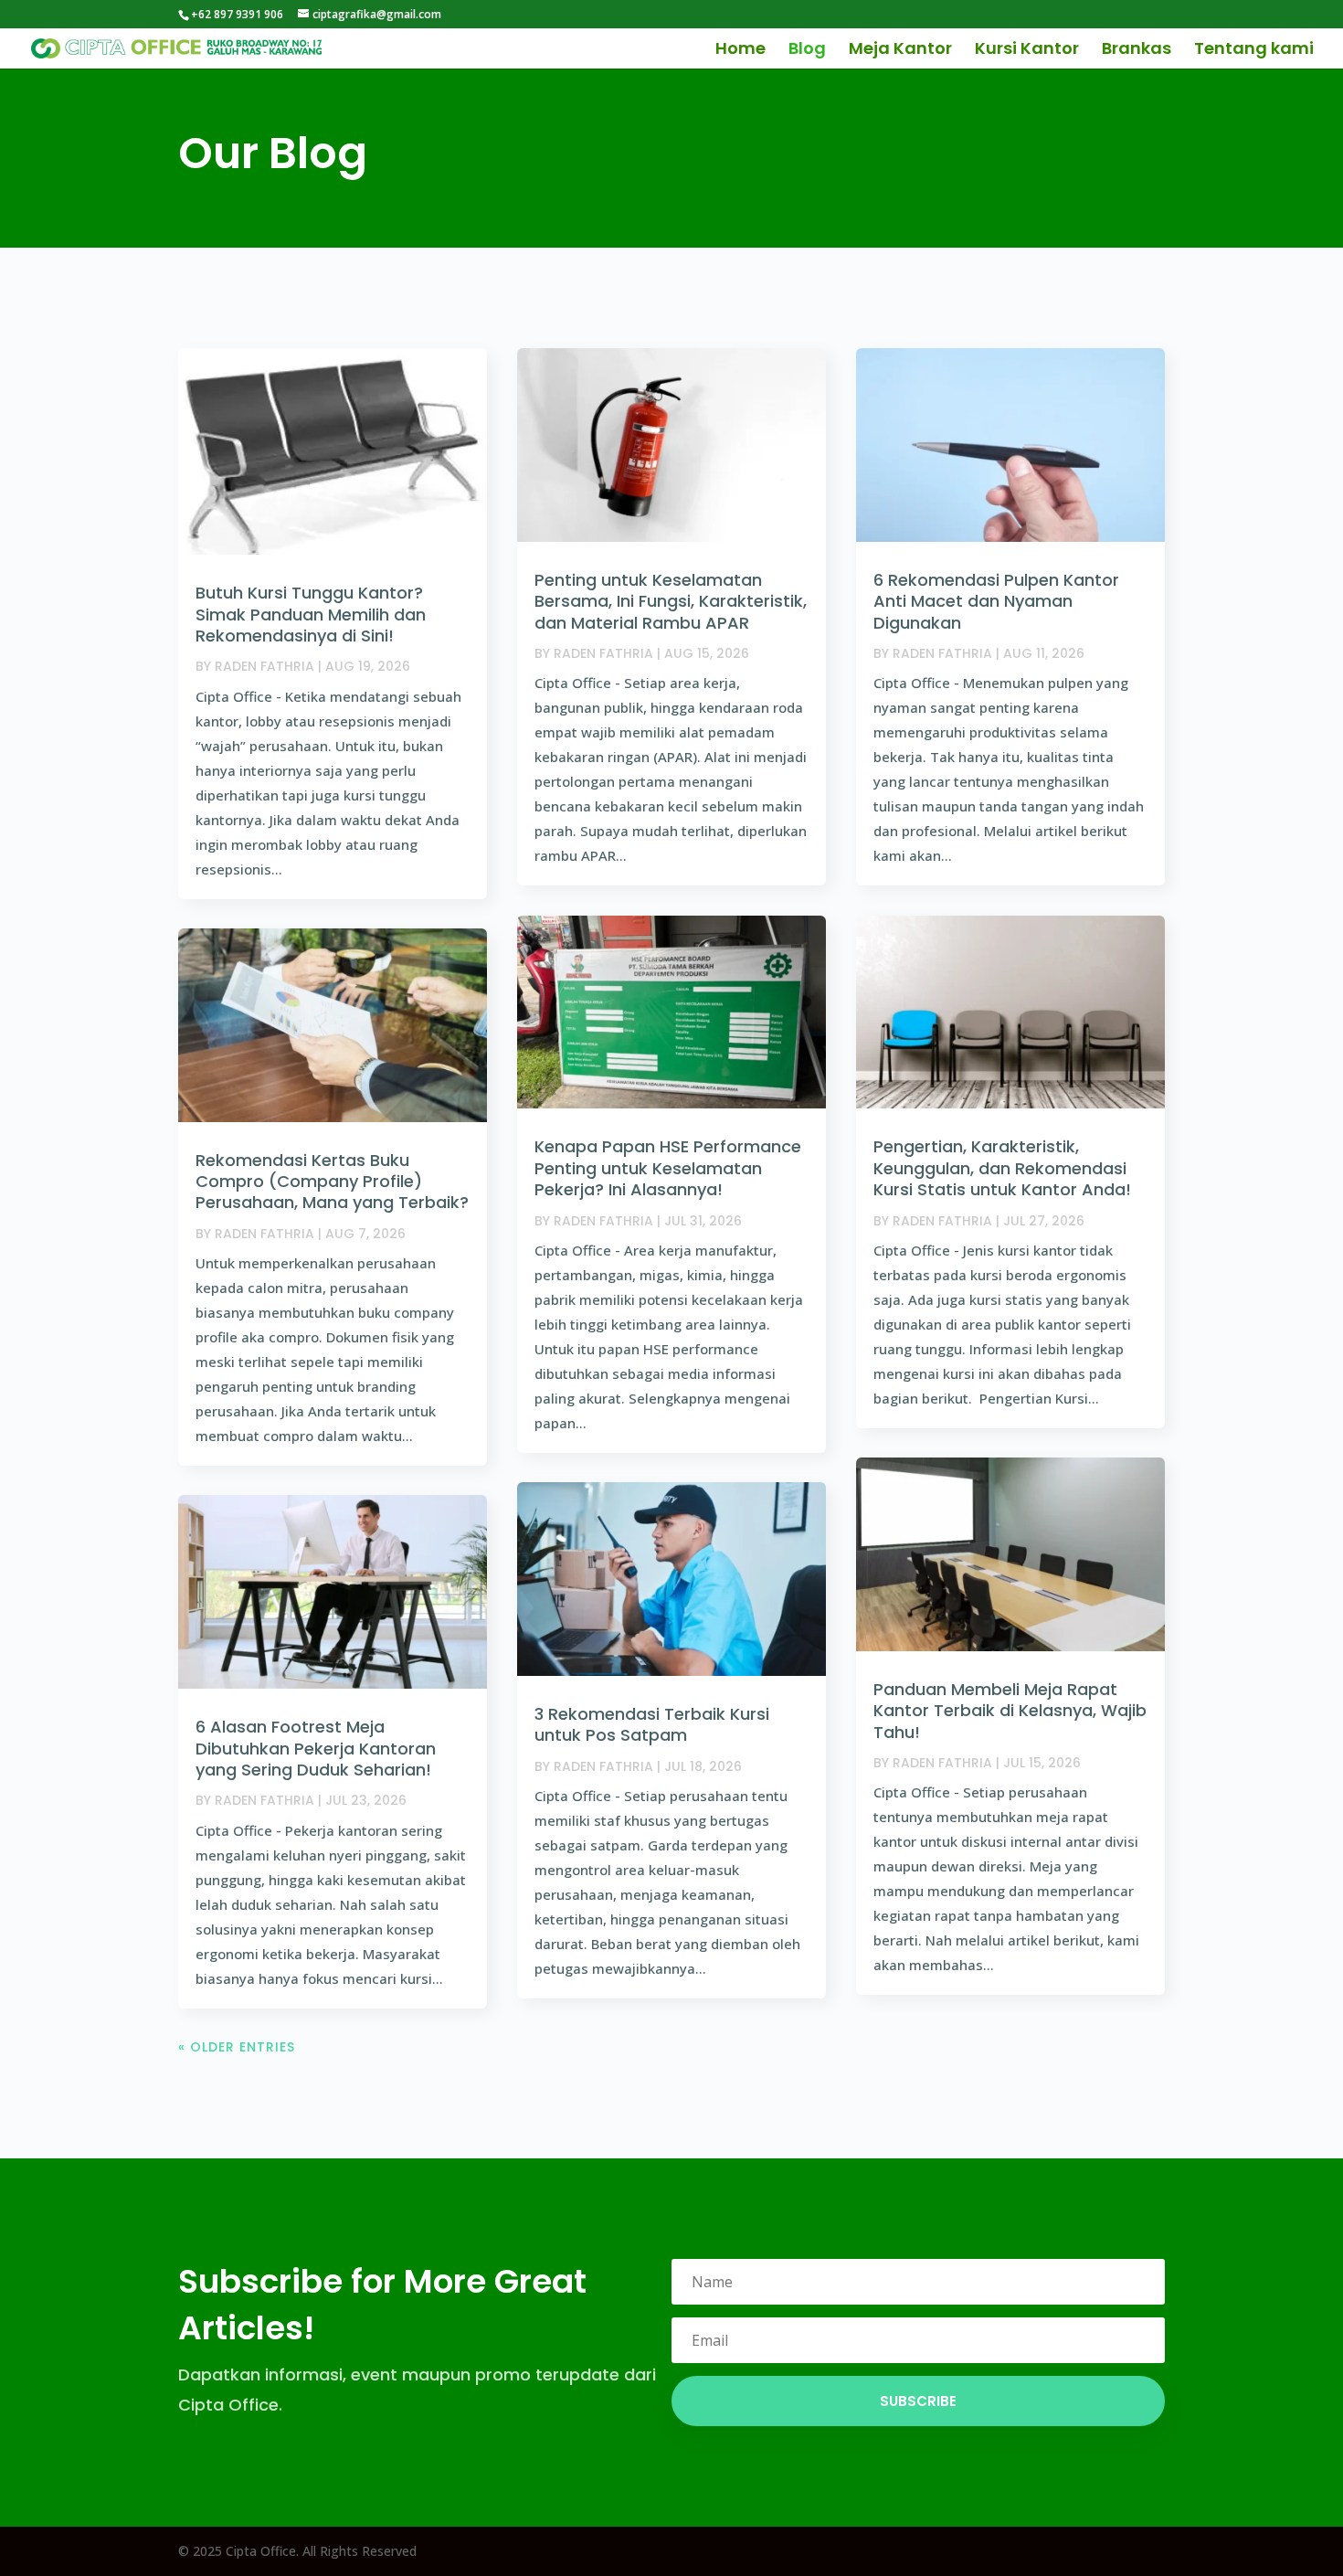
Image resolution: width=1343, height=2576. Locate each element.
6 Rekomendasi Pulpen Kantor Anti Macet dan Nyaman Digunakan (996, 601)
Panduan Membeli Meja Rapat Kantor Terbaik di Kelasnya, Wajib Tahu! (1010, 1711)
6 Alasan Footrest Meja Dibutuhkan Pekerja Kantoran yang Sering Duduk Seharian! (316, 1748)
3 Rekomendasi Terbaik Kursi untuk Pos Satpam (652, 1724)
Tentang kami (1254, 51)
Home (740, 51)
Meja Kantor (900, 51)
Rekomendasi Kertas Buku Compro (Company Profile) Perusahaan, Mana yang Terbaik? (332, 1182)
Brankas (1137, 51)
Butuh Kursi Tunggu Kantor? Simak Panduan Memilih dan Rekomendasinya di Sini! (311, 614)
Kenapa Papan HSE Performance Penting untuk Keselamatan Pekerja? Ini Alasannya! (668, 1168)
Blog (807, 51)
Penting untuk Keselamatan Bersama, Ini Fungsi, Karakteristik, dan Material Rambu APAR (671, 601)
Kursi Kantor (1027, 51)
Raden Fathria (264, 666)
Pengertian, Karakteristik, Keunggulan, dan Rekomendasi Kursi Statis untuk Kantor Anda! (1002, 1168)
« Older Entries (237, 2047)
